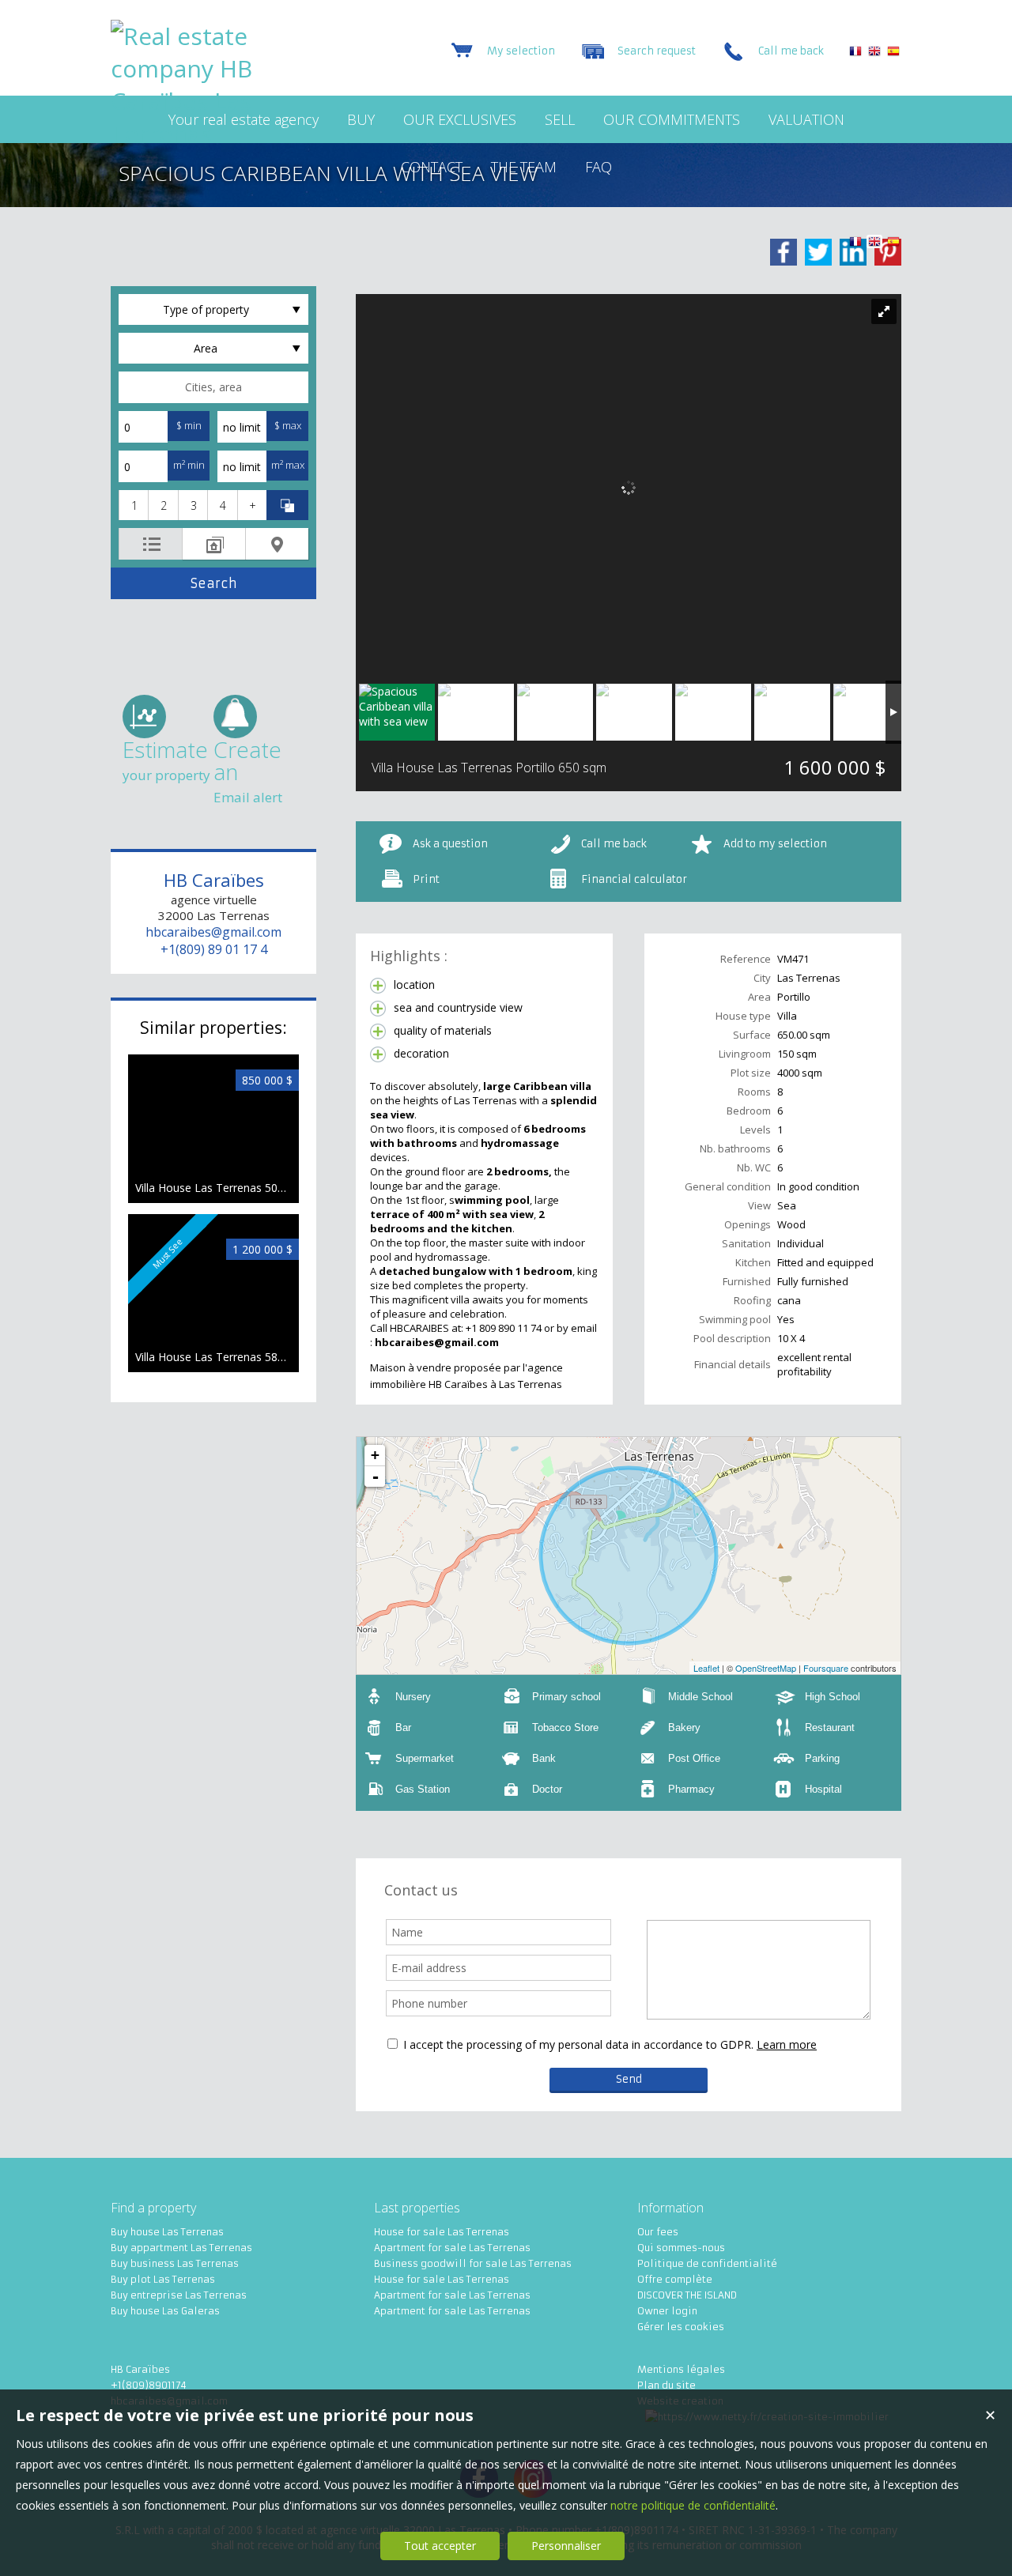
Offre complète (675, 2279)
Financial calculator (634, 879)
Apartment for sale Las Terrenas (452, 2248)
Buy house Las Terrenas (167, 2232)
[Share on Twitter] (818, 252)
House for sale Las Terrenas (442, 2232)
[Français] (855, 53)
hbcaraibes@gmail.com (213, 932)
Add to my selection (775, 844)
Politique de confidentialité (707, 2263)
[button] (133, 505)
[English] (874, 53)
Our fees (658, 2232)
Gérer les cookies (681, 2327)
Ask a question (450, 844)
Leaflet (706, 1668)
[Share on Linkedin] (853, 252)
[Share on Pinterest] (888, 252)
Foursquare (826, 1668)
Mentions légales (681, 2369)
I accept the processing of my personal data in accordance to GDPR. (578, 2044)
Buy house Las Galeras (165, 2311)
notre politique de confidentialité (693, 2505)
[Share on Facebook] (784, 252)
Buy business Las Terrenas (175, 2263)
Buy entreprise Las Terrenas (179, 2295)
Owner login (667, 2311)
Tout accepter (440, 2546)
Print (426, 879)
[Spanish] (893, 53)
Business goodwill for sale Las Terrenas (473, 2263)
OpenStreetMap (766, 1668)
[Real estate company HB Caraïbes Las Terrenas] (210, 133)
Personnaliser (566, 2546)
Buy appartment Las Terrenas (181, 2248)
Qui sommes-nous (681, 2248)
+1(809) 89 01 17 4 (214, 949)
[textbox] (213, 387)
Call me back (614, 844)
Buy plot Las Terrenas (163, 2279)
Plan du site (666, 2385)
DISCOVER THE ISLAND (687, 2295)
